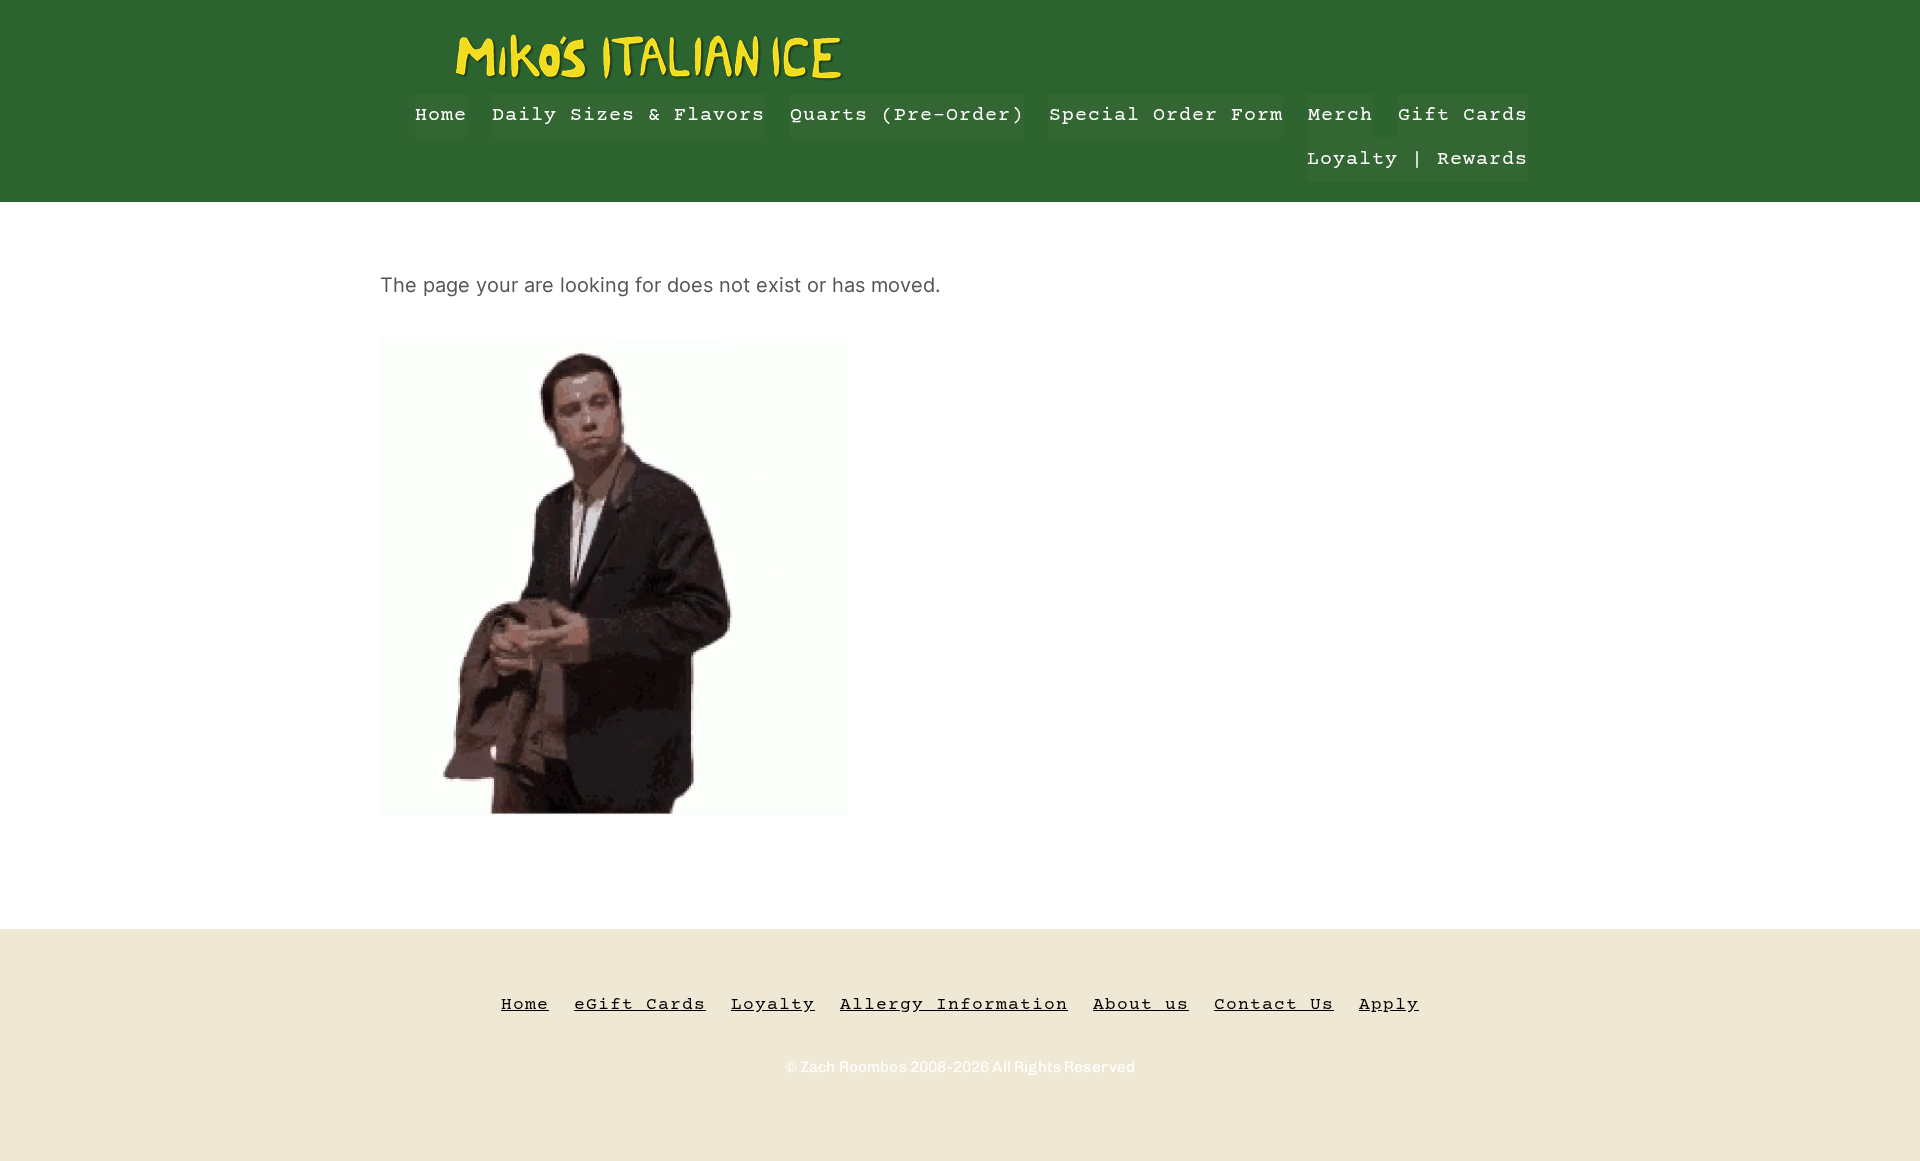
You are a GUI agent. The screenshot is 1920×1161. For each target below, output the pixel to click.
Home (441, 115)
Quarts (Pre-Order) (907, 115)
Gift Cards (1463, 115)
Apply (1389, 1005)
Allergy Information (954, 1005)
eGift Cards (640, 1005)
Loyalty (773, 1005)
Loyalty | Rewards (1417, 159)
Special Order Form (1166, 115)
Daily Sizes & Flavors (628, 115)
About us (1141, 1005)
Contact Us (1274, 1005)
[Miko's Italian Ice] (650, 74)
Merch (1340, 115)
